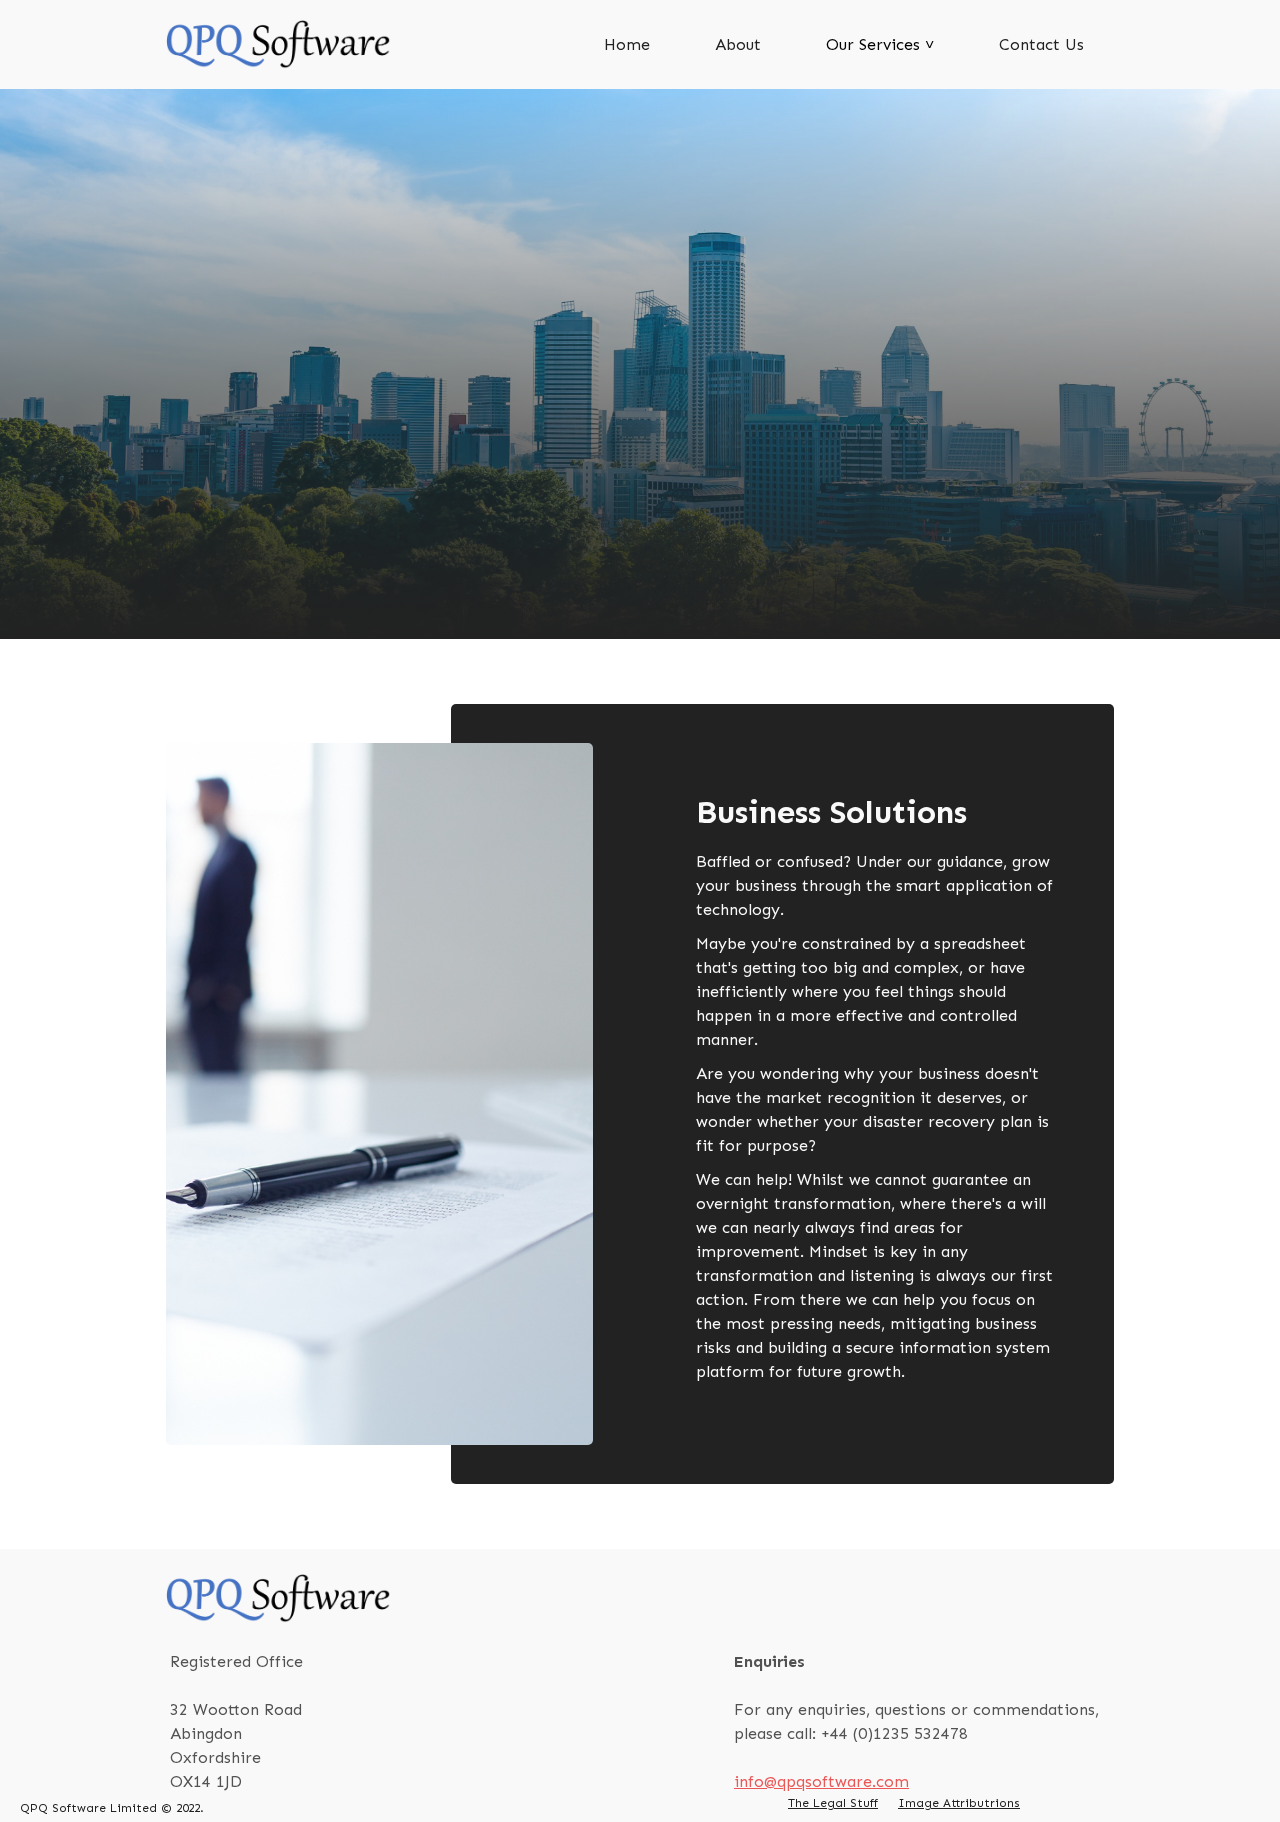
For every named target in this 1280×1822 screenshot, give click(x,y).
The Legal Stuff (833, 1803)
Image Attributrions (959, 1803)
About (738, 44)
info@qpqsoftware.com (821, 1781)
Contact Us (1041, 44)
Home (627, 44)
